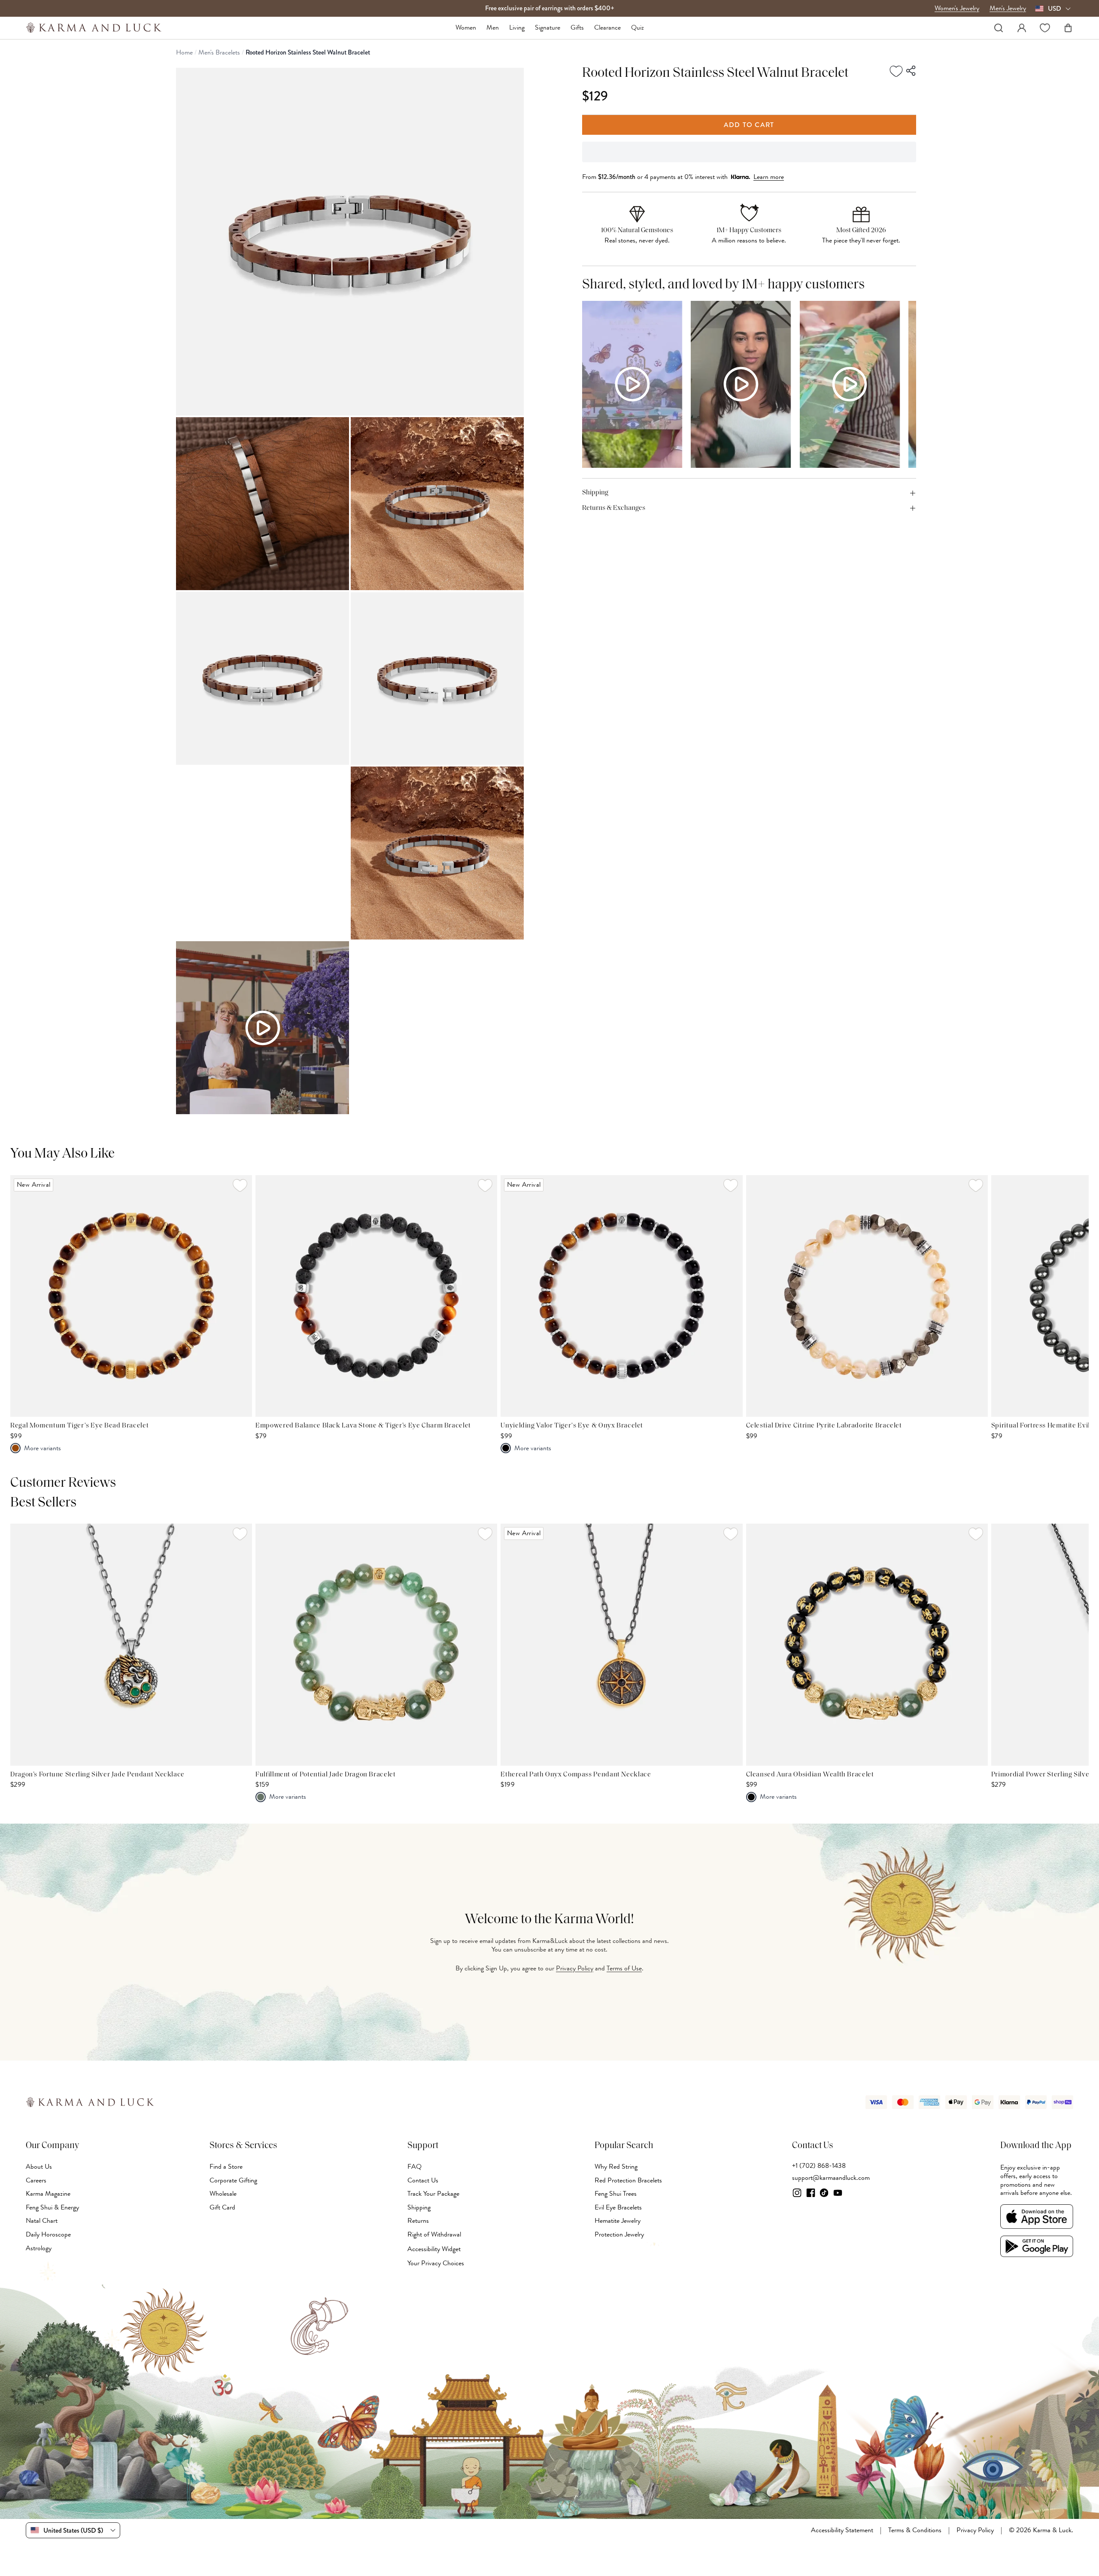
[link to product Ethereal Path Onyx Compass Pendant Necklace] (621, 1644)
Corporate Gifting (233, 2180)
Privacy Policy (575, 1968)
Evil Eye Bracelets (618, 2207)
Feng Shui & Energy (52, 2207)
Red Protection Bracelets (628, 2180)
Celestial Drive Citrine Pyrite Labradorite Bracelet (824, 1426)
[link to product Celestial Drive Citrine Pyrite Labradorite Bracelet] (867, 1296)
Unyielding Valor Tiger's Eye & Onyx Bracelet (572, 1426)
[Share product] (911, 71)
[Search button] (999, 28)
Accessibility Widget (434, 2249)
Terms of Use (624, 1968)
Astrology (39, 2248)
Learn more (769, 177)
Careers (36, 2180)
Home (184, 53)
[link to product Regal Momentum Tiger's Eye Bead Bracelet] (131, 1296)
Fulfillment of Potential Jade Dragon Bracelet (325, 1775)
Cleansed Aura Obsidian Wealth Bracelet (810, 1775)
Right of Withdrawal (434, 2234)
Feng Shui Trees (616, 2194)
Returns (418, 2221)
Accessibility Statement (842, 2531)
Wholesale (223, 2194)
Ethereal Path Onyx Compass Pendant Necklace (576, 1775)
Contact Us (423, 2180)
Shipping (419, 2207)
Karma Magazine (48, 2194)
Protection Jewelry (619, 2234)
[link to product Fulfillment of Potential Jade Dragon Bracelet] (376, 1644)
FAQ (414, 2167)
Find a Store (226, 2167)
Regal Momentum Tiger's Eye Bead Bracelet (79, 1426)
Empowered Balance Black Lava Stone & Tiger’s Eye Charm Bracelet (363, 1426)
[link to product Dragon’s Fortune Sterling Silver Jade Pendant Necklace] (131, 1644)
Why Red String (616, 2167)
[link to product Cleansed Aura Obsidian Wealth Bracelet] (867, 1644)
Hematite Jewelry (618, 2221)
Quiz (638, 28)
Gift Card (222, 2207)
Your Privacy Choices (436, 2263)
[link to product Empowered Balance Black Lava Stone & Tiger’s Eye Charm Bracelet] (376, 1296)
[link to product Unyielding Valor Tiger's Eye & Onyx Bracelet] (621, 1296)
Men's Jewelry (1008, 9)
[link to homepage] (94, 28)
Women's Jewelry (957, 9)
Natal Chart (42, 2221)
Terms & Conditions (915, 2531)
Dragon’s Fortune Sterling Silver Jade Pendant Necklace (97, 1775)
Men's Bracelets (219, 53)
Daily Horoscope (48, 2234)
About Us (39, 2167)
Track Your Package (433, 2194)
